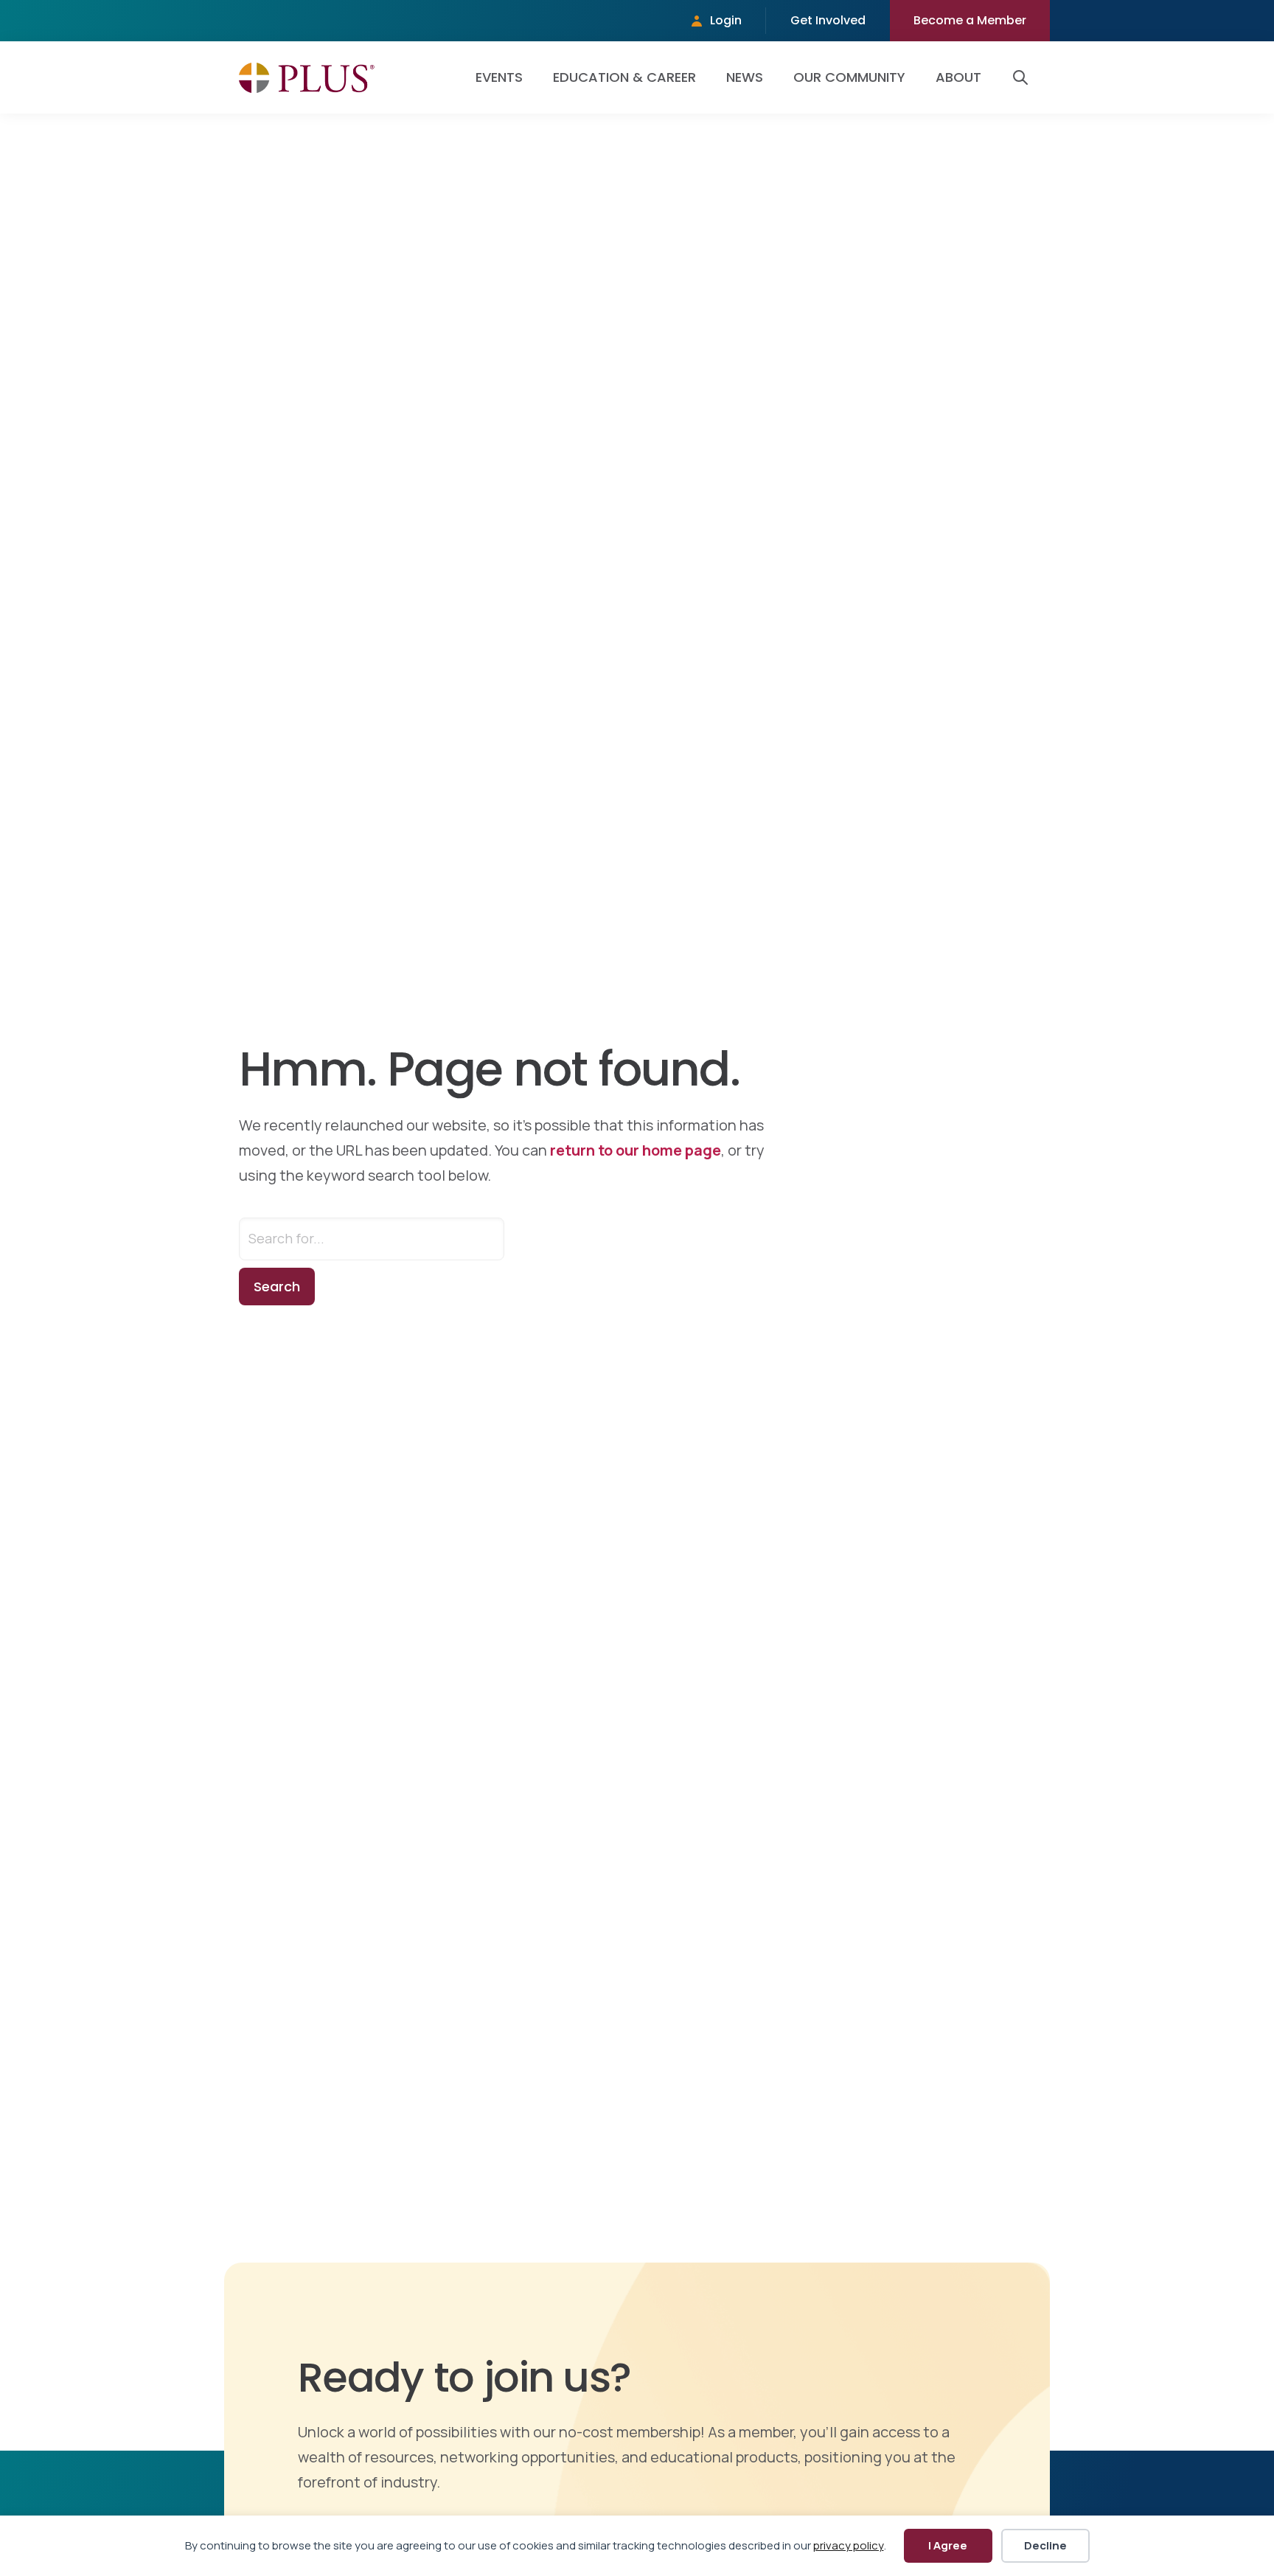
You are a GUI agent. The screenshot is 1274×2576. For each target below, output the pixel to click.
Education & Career (624, 77)
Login (726, 20)
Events (499, 77)
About (958, 77)
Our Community (849, 77)
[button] (1023, 77)
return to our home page (636, 1150)
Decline (1045, 2545)
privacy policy (849, 2545)
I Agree (948, 2545)
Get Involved (828, 20)
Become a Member (970, 20)
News (745, 77)
